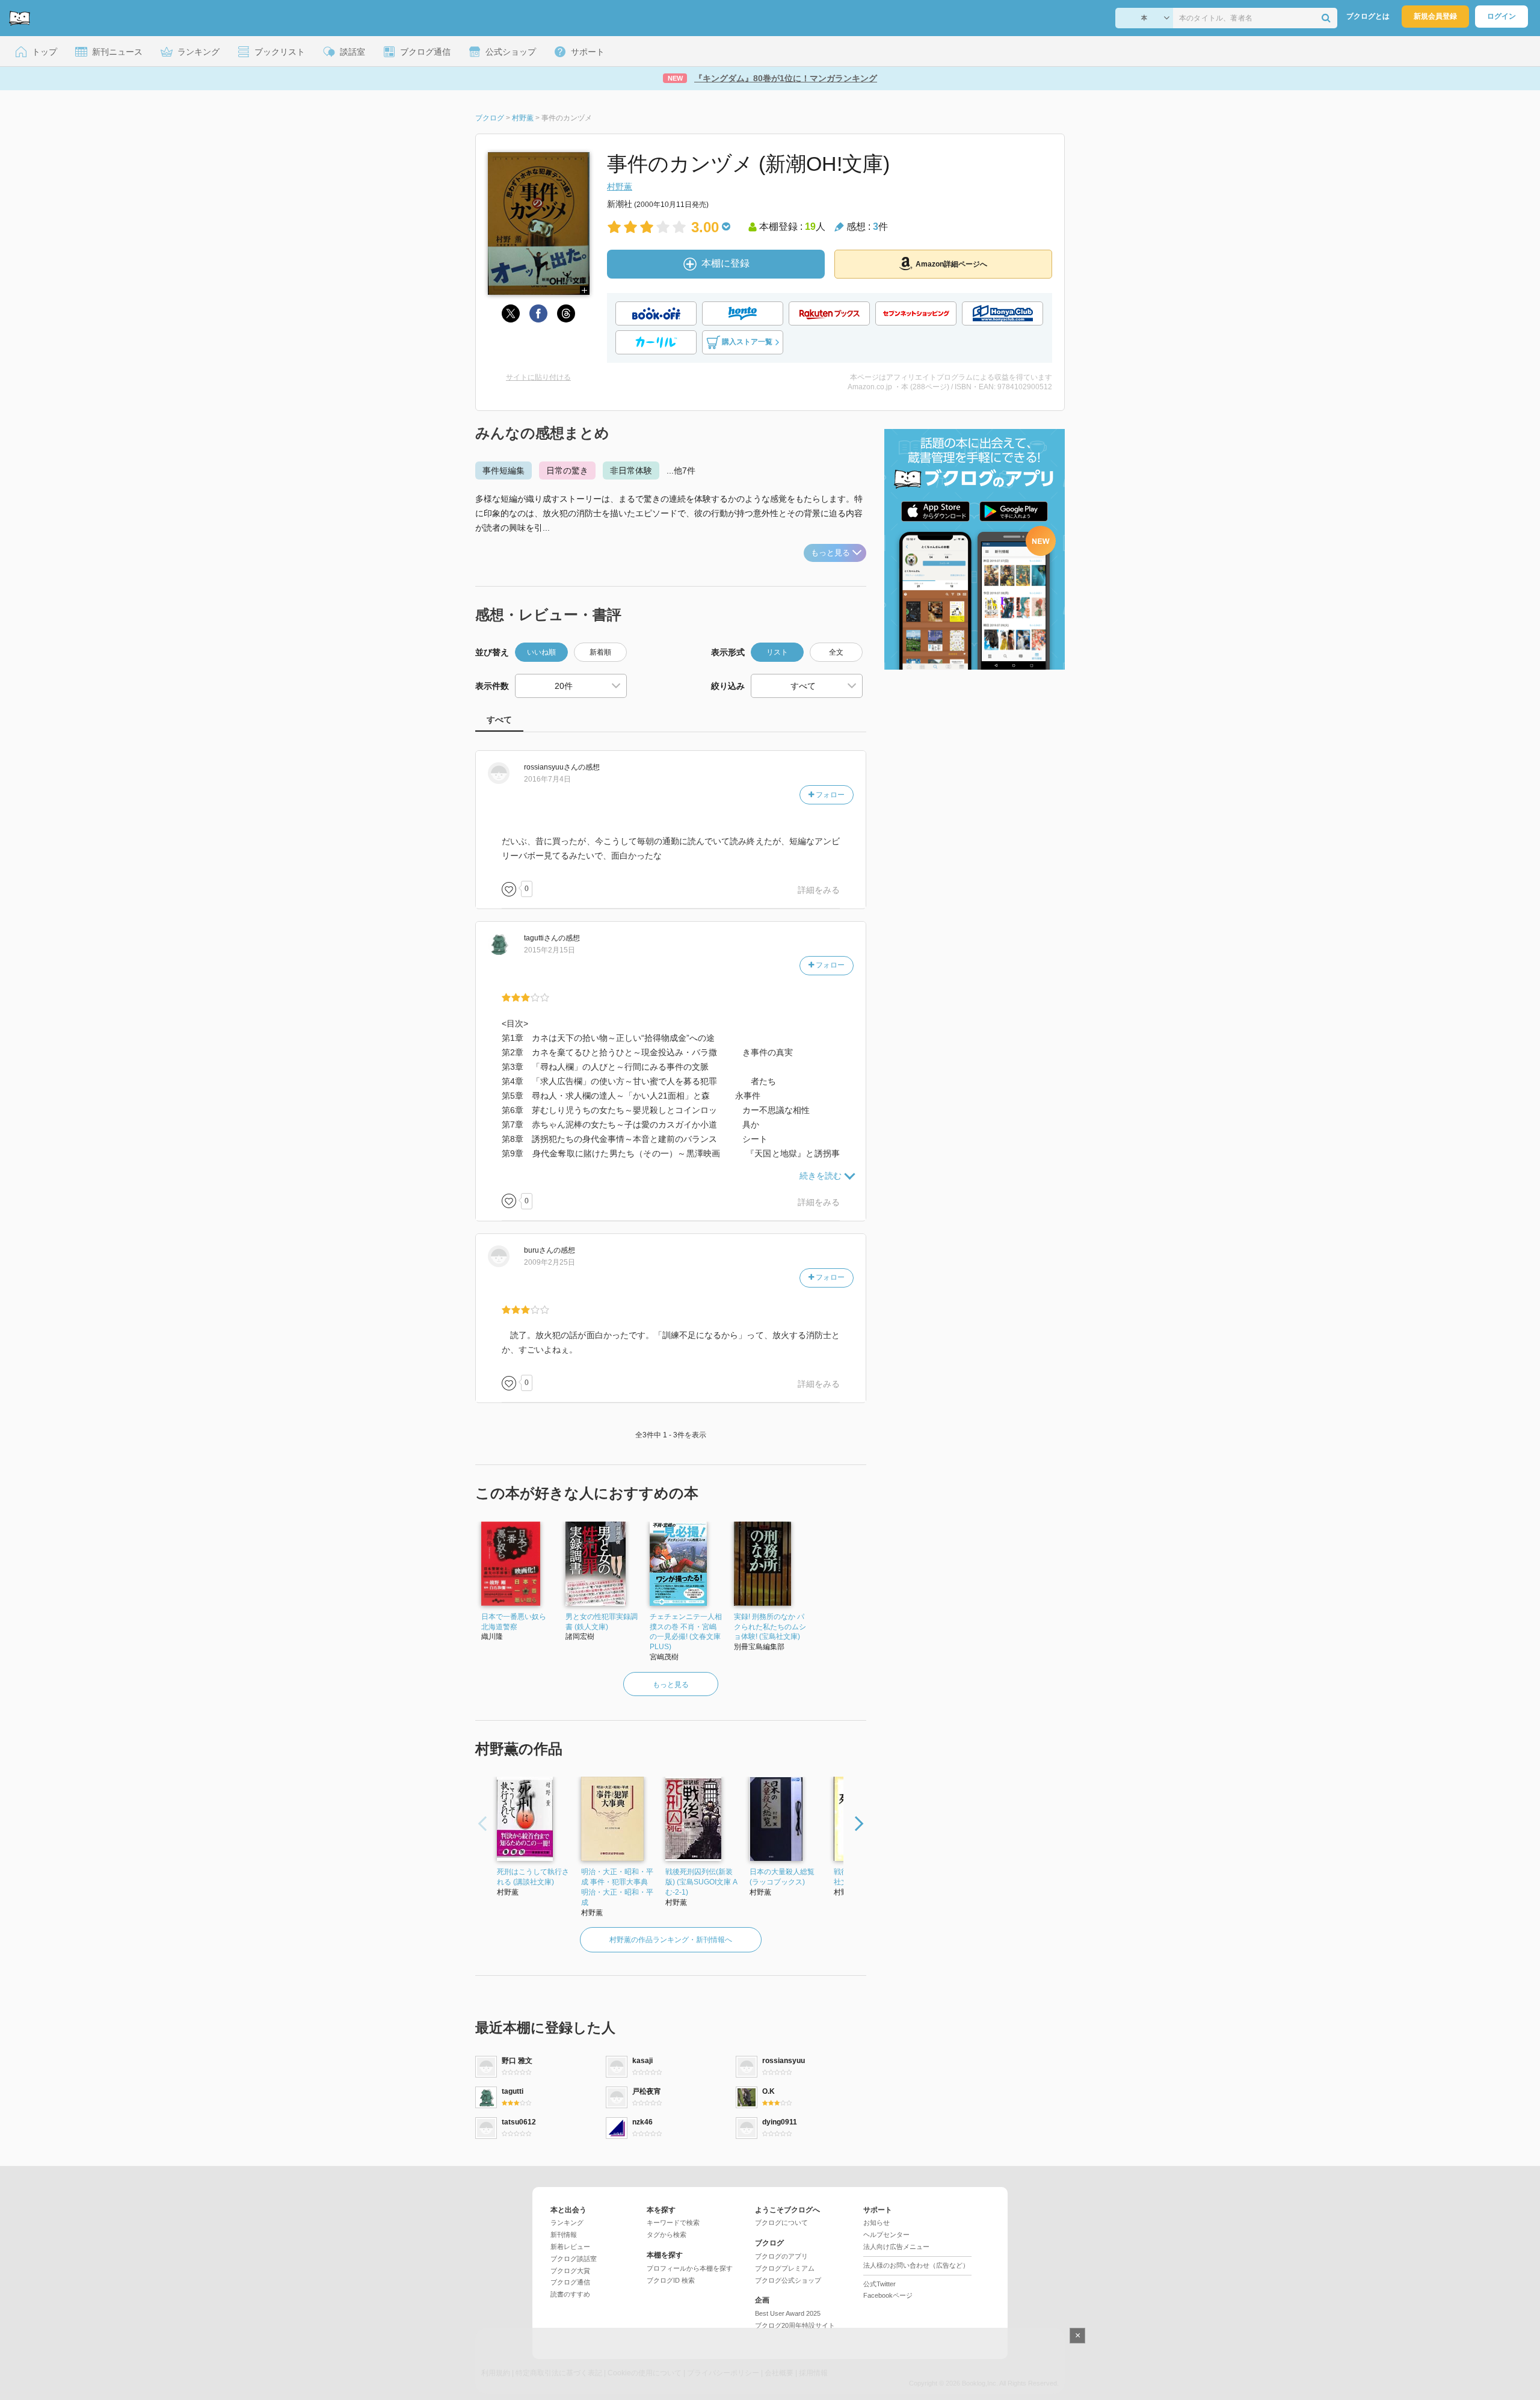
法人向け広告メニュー (896, 2247)
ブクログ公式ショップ (788, 2280)
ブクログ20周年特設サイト (795, 2325)
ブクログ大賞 (570, 2271)
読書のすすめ (570, 2294)
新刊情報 (564, 2235)
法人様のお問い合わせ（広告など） (916, 2265)
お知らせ (876, 2223)
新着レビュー (570, 2247)
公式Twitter (879, 2284)
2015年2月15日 (550, 950)
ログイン (1501, 16)
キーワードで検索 (673, 2223)
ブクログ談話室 (574, 2259)
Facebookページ (888, 2295)
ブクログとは (1368, 16)
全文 (836, 652)
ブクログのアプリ (781, 2256)
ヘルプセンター (886, 2235)
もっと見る (830, 553)
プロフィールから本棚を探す (690, 2268)
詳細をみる (819, 890)
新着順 (600, 652)
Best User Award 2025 (788, 2313)
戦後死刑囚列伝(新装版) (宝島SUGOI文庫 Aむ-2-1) (701, 1882)
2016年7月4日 (547, 779)
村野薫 (620, 187)
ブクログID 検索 (671, 2280)
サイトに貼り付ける (538, 377)
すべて (499, 720)
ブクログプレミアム (785, 2268)
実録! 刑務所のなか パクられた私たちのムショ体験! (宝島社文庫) (770, 1627)
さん (551, 767)
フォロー (829, 795)
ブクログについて (781, 2223)
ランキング (567, 2223)
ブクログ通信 (570, 2282)
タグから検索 (667, 2235)
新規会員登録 (1435, 16)
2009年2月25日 (550, 1262)
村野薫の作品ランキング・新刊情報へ (671, 1940)
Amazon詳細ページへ (951, 264)
